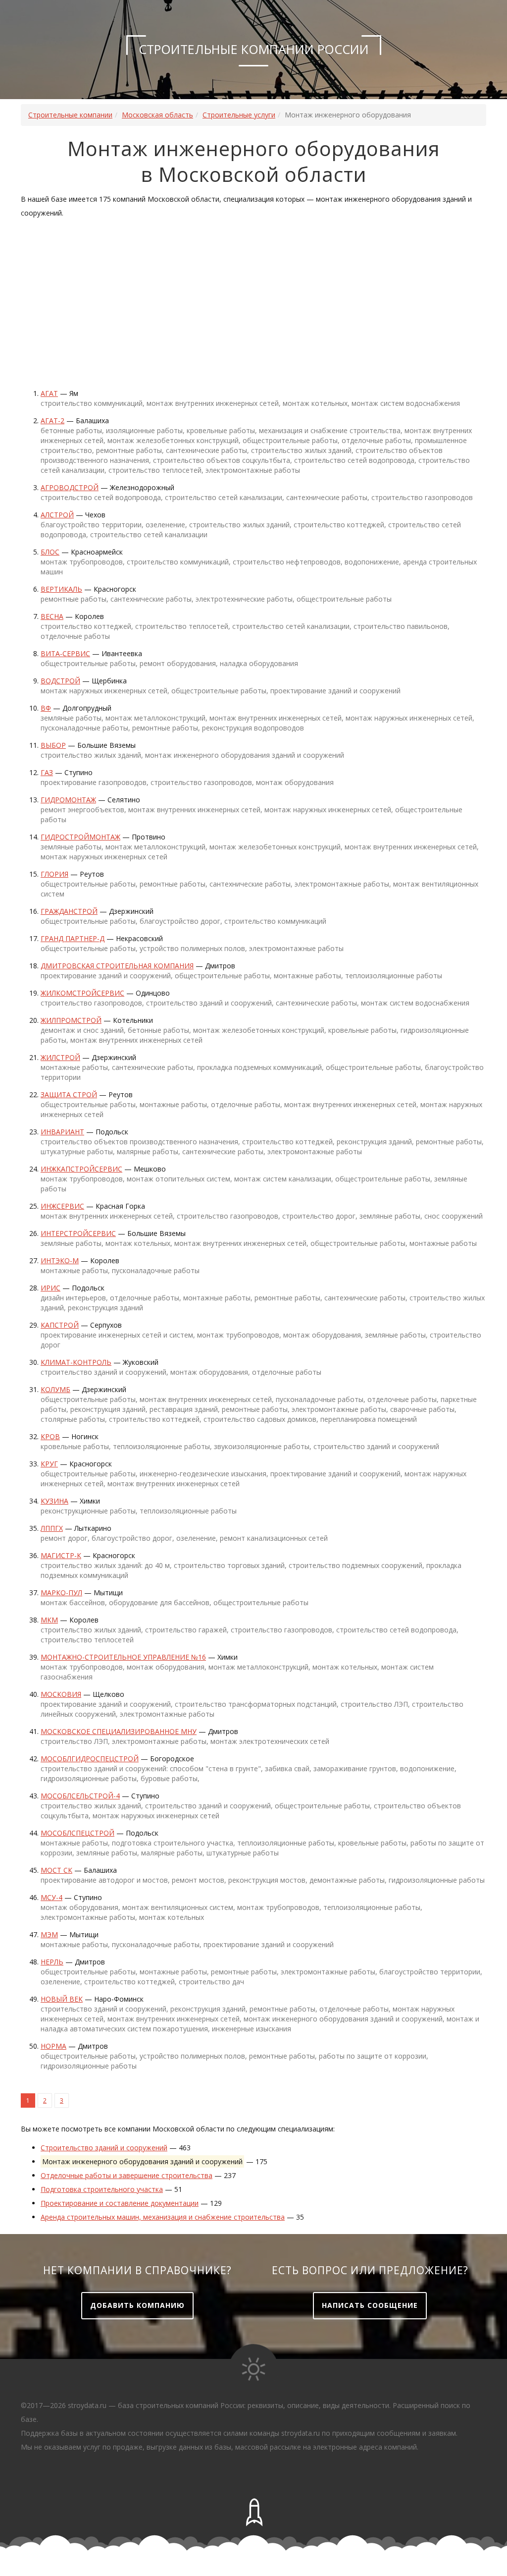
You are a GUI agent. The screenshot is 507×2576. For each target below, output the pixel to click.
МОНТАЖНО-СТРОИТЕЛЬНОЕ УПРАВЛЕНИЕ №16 (123, 1657)
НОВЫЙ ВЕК (62, 1999)
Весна (52, 616)
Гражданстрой (69, 911)
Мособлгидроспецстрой (90, 1759)
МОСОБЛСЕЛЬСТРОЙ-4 (80, 1796)
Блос (50, 552)
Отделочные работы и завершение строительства (127, 2175)
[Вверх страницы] (253, 2513)
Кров (50, 1436)
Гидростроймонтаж (80, 837)
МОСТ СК (56, 1870)
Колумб (55, 1389)
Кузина (54, 1501)
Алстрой (57, 515)
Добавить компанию (137, 2305)
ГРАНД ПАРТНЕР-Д (73, 938)
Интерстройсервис (78, 1233)
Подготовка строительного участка (102, 2189)
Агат (49, 393)
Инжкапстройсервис (81, 1169)
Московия (61, 1694)
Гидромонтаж (68, 800)
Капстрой (60, 1325)
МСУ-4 (51, 1897)
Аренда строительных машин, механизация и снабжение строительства (163, 2217)
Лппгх (52, 1528)
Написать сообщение (370, 2305)
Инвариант (62, 1132)
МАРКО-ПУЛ (61, 1593)
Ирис (51, 1288)
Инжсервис (62, 1206)
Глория (54, 874)
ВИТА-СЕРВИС (65, 653)
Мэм (49, 1934)
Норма (53, 2046)
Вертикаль (61, 589)
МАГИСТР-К (61, 1555)
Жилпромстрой (71, 1020)
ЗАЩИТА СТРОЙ (69, 1094)
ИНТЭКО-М (60, 1260)
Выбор (53, 745)
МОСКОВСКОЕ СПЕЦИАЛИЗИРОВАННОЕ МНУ (119, 1731)
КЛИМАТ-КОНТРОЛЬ (76, 1362)
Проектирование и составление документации (120, 2203)
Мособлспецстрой (77, 1833)
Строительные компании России (254, 49)
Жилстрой (60, 1057)
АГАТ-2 (52, 420)
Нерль (52, 1962)
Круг (49, 1464)
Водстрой (60, 681)
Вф (46, 708)
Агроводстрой (70, 487)
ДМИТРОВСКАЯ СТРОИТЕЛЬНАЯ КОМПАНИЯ (117, 966)
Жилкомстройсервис (82, 993)
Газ (47, 772)
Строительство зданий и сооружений (104, 2148)
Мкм (49, 1620)
